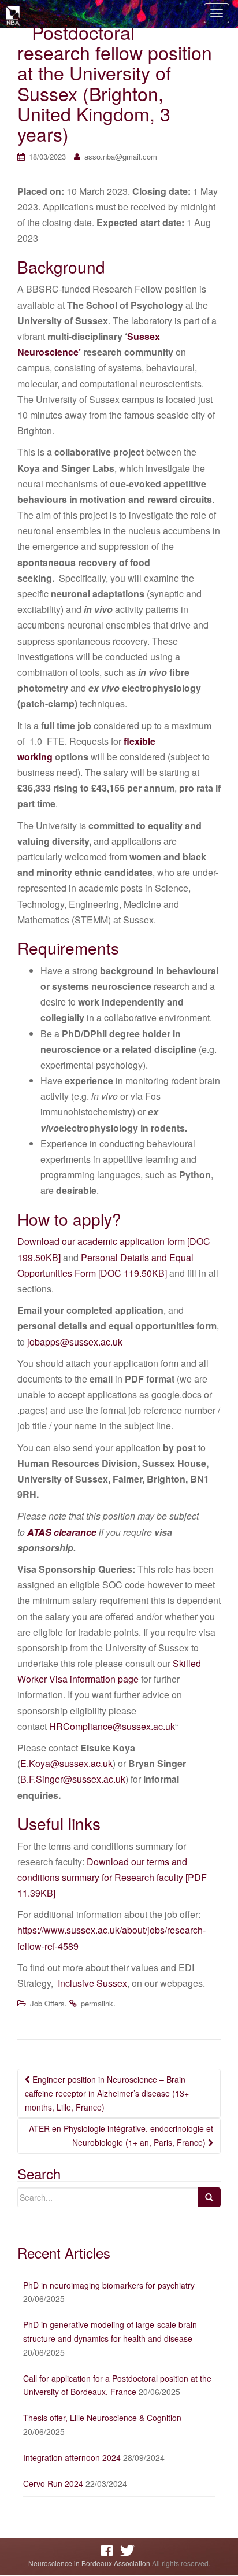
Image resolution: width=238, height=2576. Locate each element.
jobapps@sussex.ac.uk (75, 1342)
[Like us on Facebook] (110, 2551)
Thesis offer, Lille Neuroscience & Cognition (102, 2418)
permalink (97, 2003)
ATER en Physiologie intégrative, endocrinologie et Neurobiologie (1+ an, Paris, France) (121, 2135)
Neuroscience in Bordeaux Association (89, 2563)
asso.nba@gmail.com (121, 156)
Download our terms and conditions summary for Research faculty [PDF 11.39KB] (112, 1877)
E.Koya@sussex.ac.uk (66, 1763)
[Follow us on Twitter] (129, 2551)
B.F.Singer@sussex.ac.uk (73, 1779)
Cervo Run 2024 (53, 2483)
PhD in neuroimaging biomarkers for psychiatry (109, 2285)
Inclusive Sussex (92, 1983)
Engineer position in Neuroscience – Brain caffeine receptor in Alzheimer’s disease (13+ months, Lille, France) (107, 2093)
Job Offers (47, 2003)
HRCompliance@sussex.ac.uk (112, 1726)
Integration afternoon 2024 (72, 2457)
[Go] (209, 2197)
